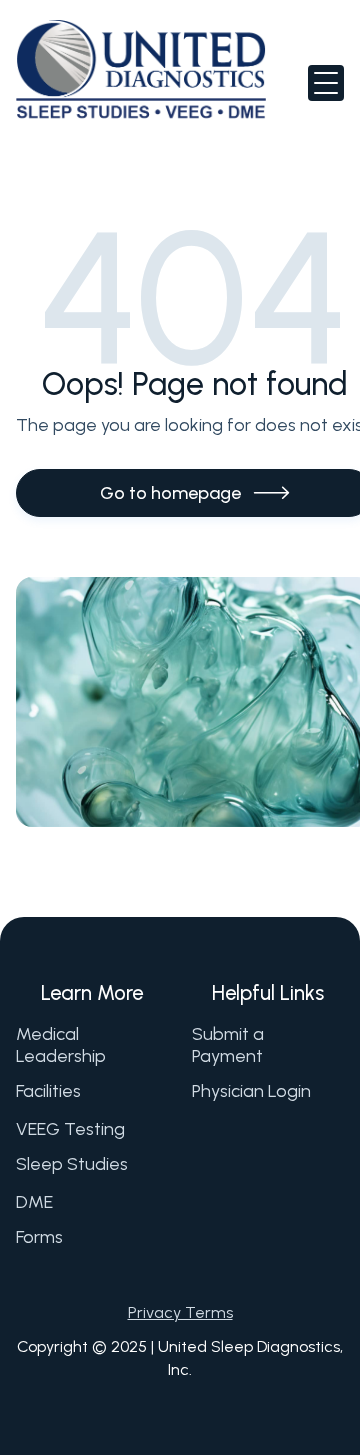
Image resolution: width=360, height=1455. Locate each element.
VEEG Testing (70, 1129)
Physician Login (251, 1091)
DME (34, 1202)
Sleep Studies (72, 1164)
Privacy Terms (180, 1312)
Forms (39, 1237)
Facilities (48, 1091)
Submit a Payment (228, 1045)
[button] (326, 83)
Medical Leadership (61, 1045)
